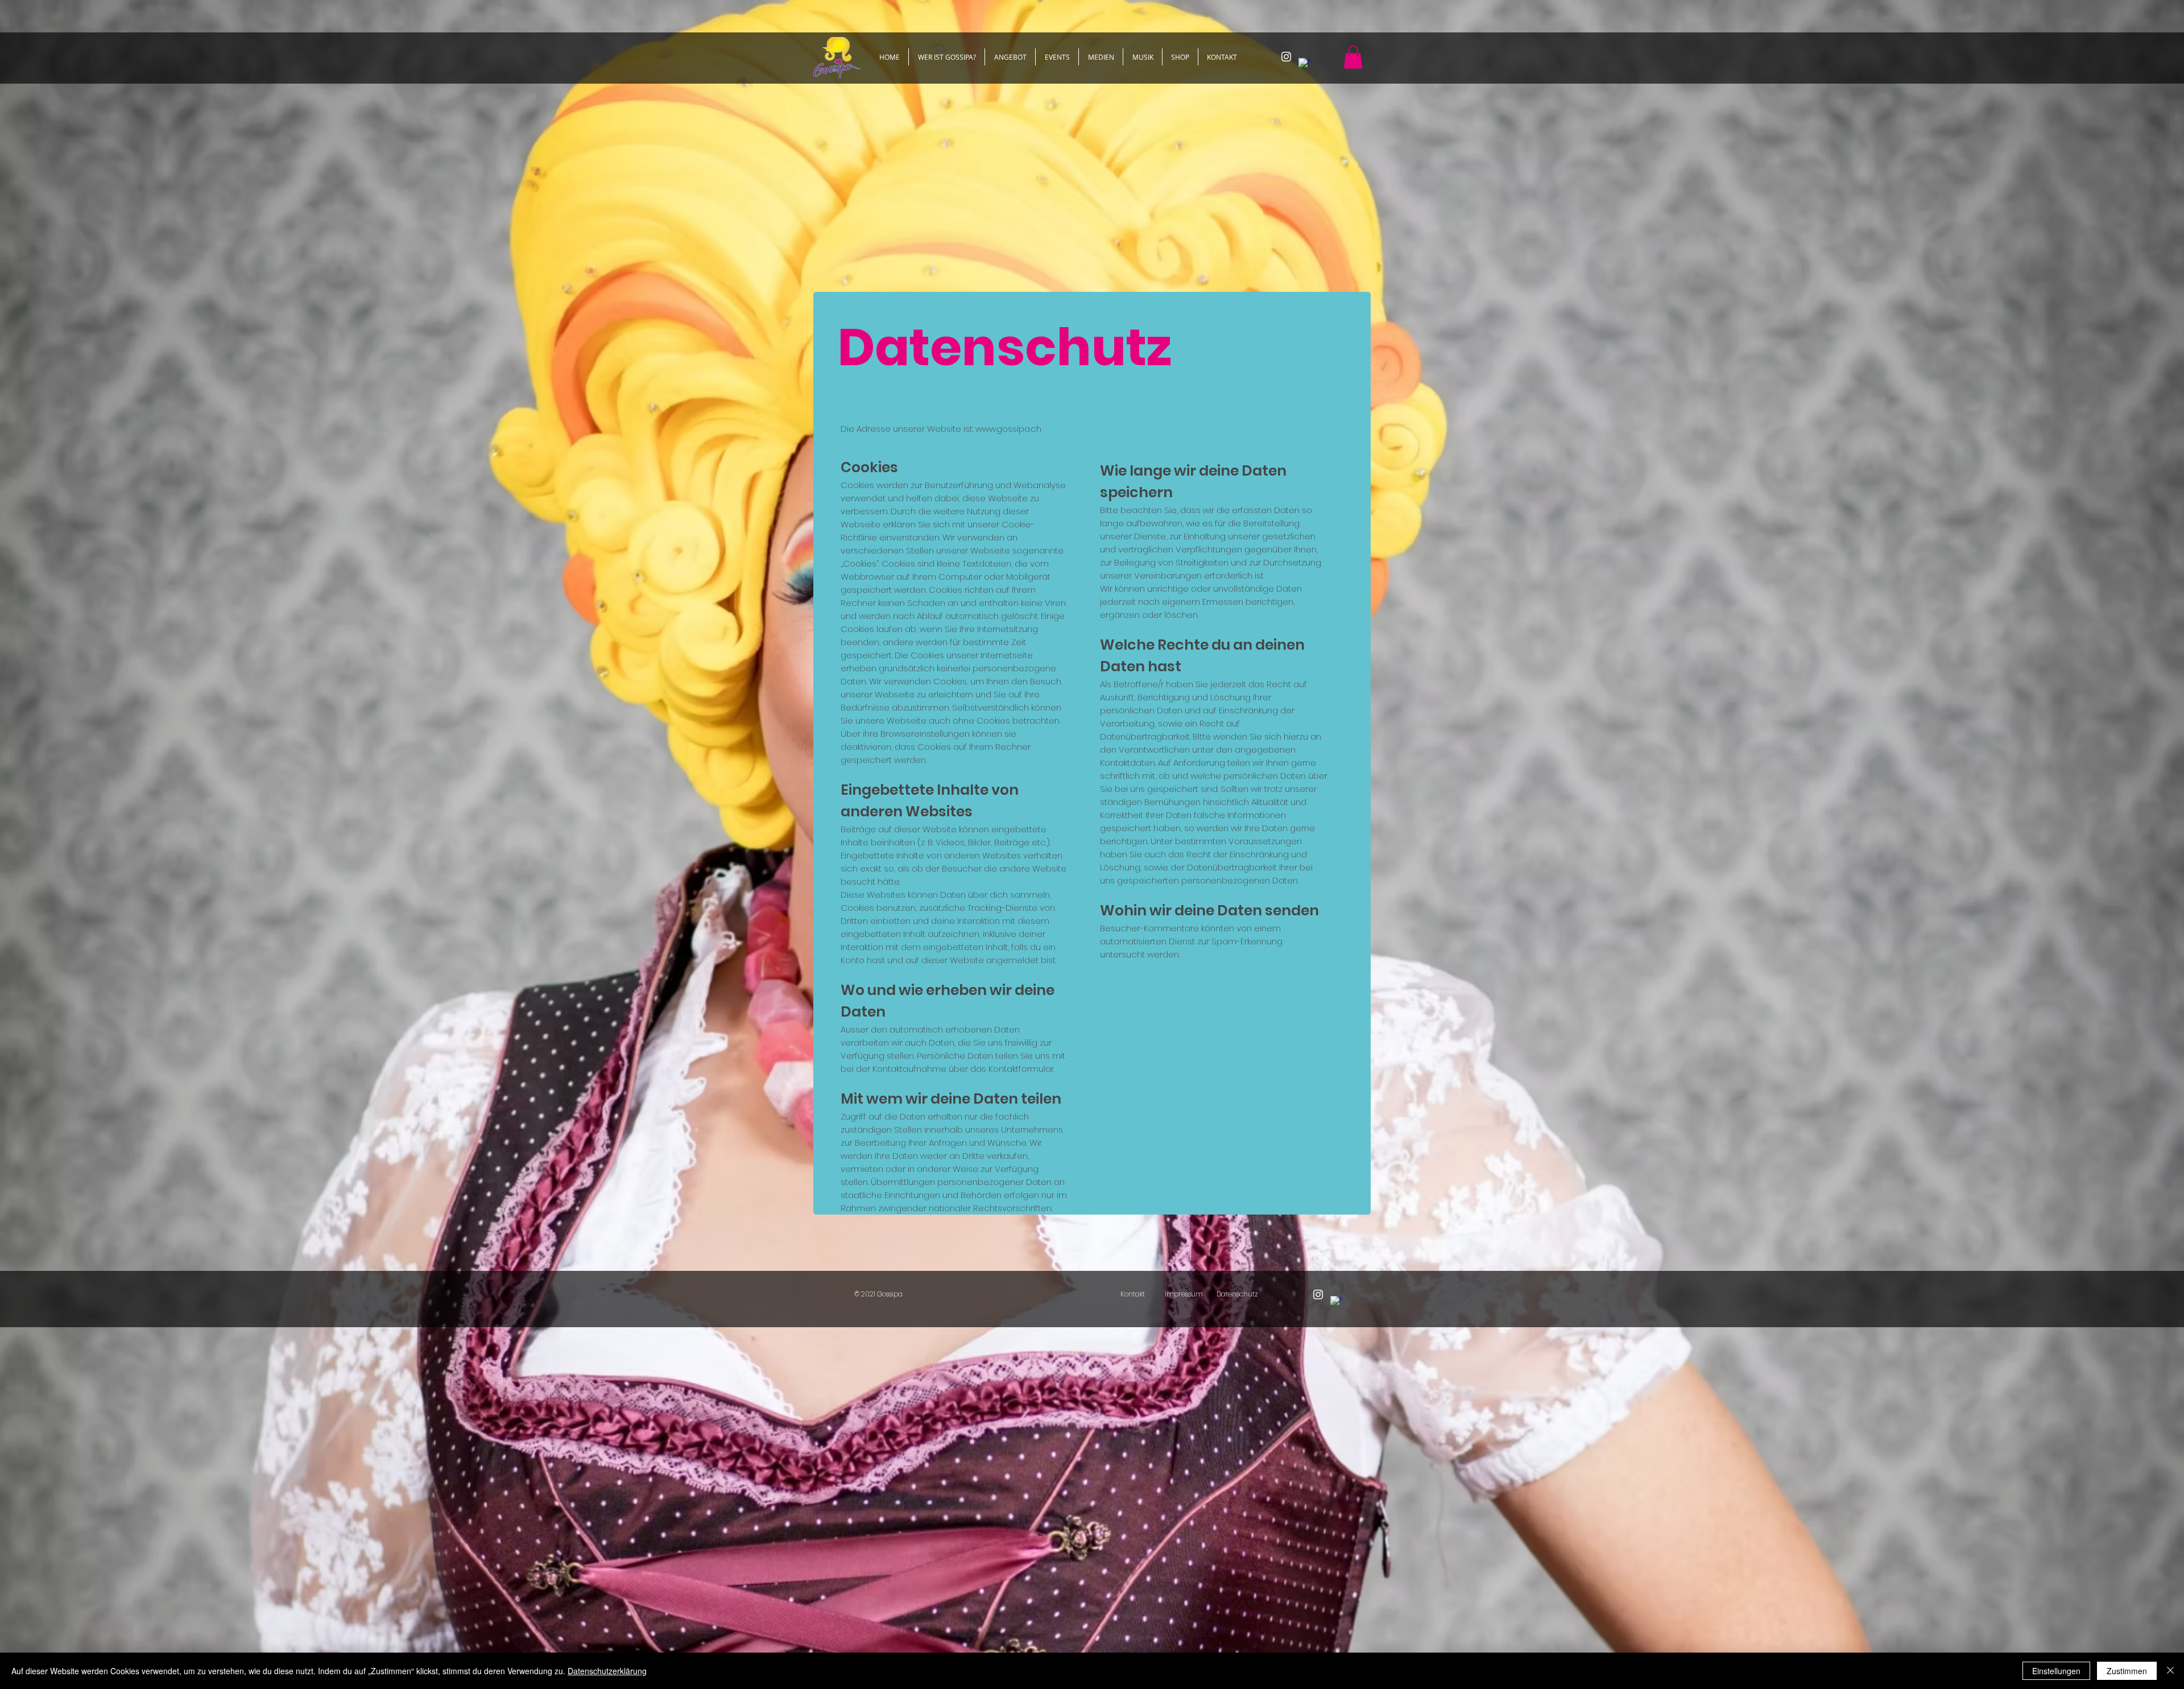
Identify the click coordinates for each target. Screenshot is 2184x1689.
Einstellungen (2056, 1671)
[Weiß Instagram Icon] (1286, 57)
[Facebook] (1305, 65)
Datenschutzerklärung (607, 1671)
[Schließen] (2170, 1671)
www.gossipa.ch (1008, 429)
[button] (1353, 57)
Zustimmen (2127, 1671)
